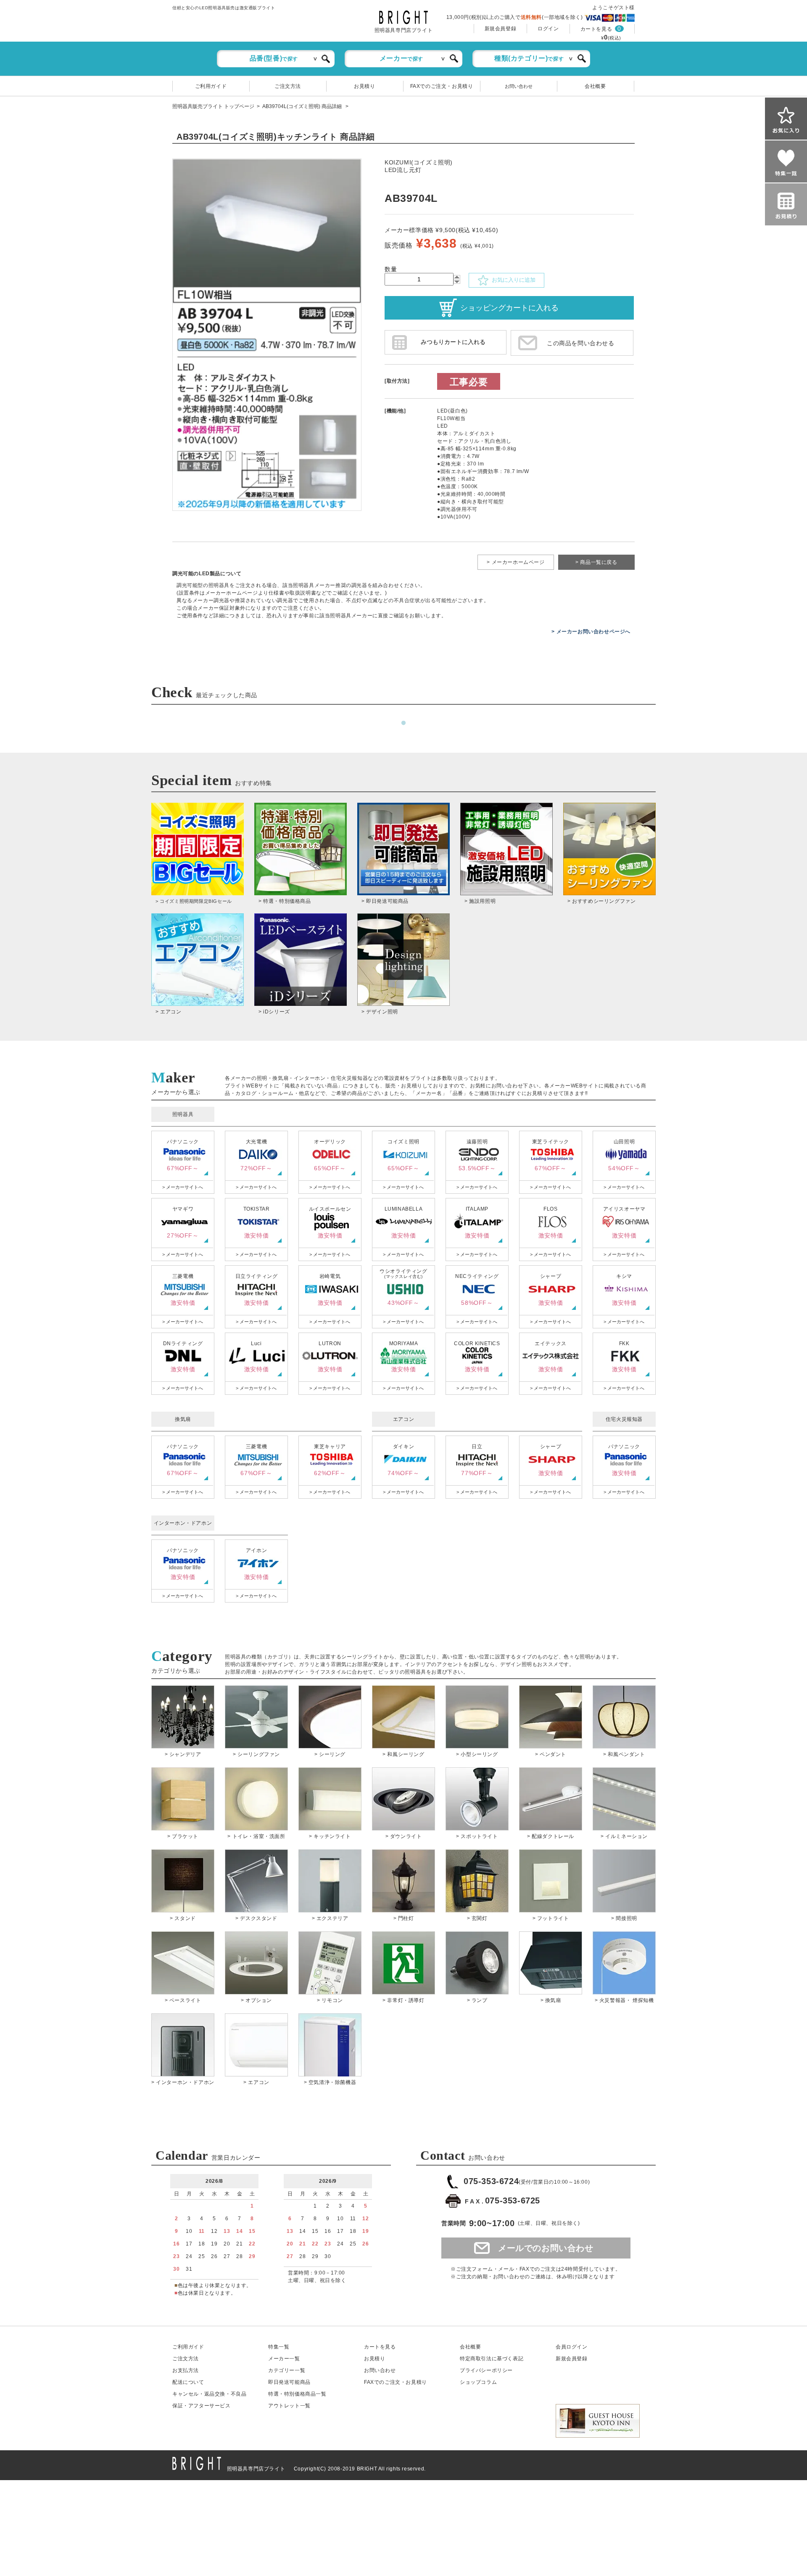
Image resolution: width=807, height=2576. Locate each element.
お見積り (364, 86)
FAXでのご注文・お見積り (442, 86)
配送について (188, 2382)
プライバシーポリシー (486, 2370)
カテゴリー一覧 (287, 2370)
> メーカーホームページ (516, 562)
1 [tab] (403, 723)
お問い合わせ (519, 86)
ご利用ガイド (211, 86)
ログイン (548, 29)
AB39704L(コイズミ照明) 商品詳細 (303, 106)
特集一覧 (279, 2347)
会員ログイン (572, 2347)
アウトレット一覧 (289, 2406)
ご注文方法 (288, 86)
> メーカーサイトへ (183, 1187)
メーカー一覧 (284, 2359)
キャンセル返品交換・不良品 (209, 2394)
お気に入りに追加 (512, 280)
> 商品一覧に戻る (596, 562)
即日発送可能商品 (289, 2382)
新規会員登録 (501, 29)
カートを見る (596, 29)
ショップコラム (478, 2382)
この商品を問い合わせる (581, 343)
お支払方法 (186, 2370)
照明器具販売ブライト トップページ (213, 106)
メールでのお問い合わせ (546, 2248)
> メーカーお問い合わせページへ (591, 632)
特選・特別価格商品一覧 (297, 2394)
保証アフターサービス (202, 2406)
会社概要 (595, 86)
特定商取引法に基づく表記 (492, 2359)
